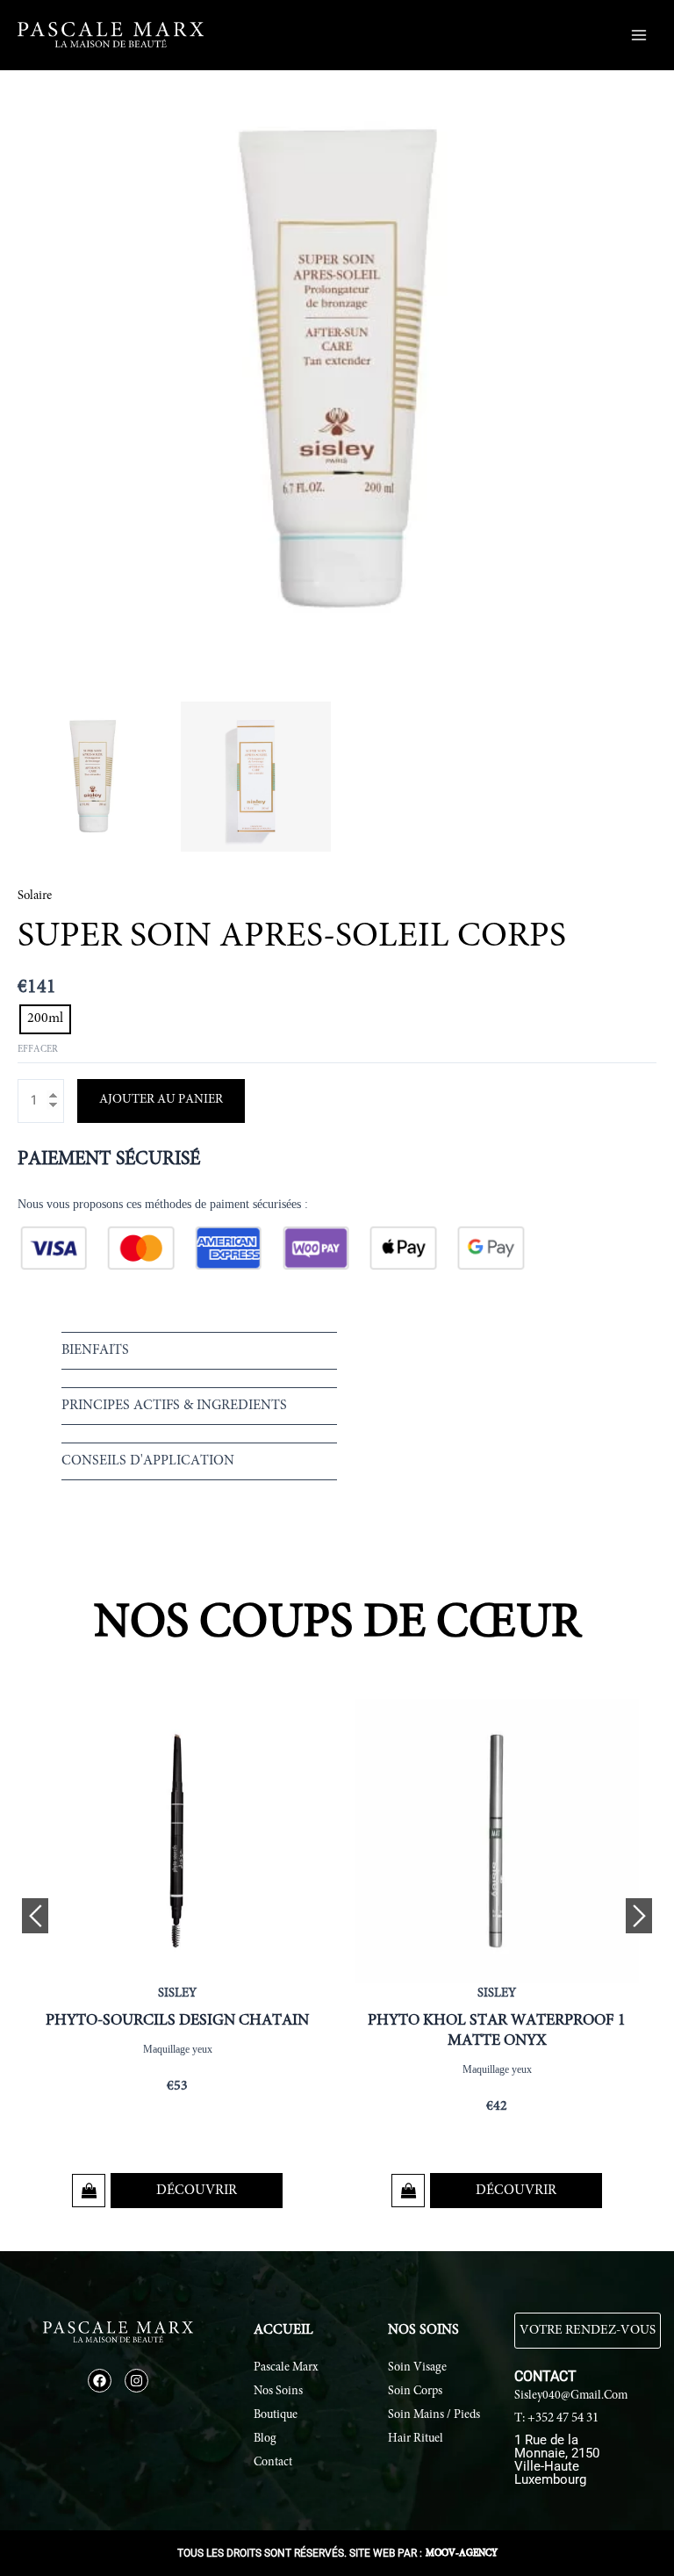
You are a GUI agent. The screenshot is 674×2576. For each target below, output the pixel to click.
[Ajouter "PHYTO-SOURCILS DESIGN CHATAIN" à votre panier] (89, 2191)
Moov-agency (462, 2554)
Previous (35, 1916)
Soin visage (417, 2368)
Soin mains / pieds (434, 2415)
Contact (273, 2463)
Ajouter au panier (161, 1100)
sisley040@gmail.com (571, 2396)
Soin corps (415, 2392)
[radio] (45, 1019)
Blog (265, 2439)
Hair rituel (416, 2439)
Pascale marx (286, 2368)
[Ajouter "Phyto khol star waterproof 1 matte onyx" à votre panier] (408, 2191)
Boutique (276, 2415)
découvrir (197, 2191)
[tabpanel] (177, 1958)
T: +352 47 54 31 (556, 2418)
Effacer (38, 1050)
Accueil (283, 2330)
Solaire (35, 896)
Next (639, 1916)
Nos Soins (278, 2392)
